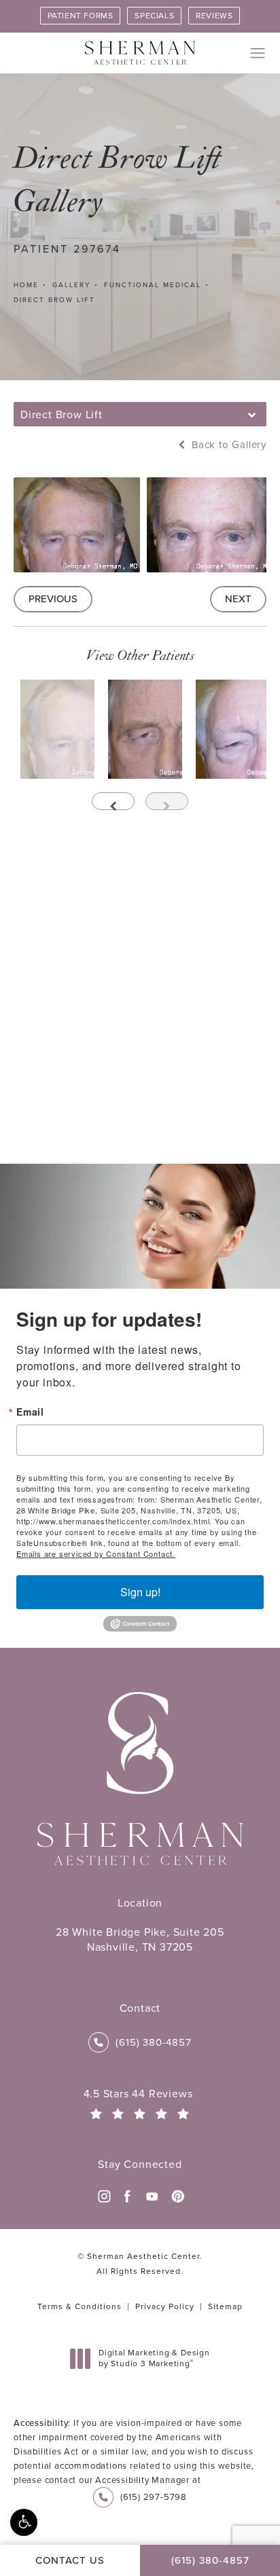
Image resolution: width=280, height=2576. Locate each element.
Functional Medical (153, 285)
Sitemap (225, 2306)
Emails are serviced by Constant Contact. (96, 1553)
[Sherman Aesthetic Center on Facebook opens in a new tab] (128, 2196)
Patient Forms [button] (81, 16)
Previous (53, 599)
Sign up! (140, 1592)
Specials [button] (154, 16)
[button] (24, 2522)
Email (30, 1412)
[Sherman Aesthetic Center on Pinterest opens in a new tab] (177, 2196)
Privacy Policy (165, 2306)
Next (238, 599)
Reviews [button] (214, 16)
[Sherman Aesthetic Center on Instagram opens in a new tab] (103, 2196)
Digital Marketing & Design (154, 2358)
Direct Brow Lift (54, 300)
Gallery (71, 285)
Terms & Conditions (80, 2306)
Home (26, 285)
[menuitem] (103, 2196)
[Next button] (167, 801)
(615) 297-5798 (154, 2497)
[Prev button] (113, 801)
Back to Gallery (227, 445)
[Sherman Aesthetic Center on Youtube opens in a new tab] (152, 2196)
